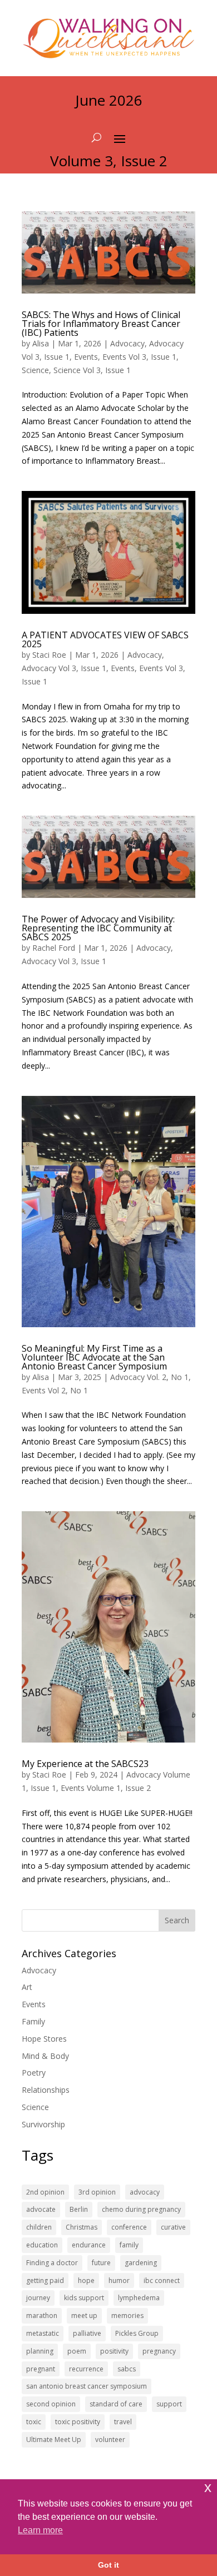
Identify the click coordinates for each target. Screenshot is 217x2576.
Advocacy (127, 343)
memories (127, 2316)
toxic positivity (78, 2422)
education (42, 2245)
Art (27, 1987)
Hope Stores (44, 2039)
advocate (41, 2209)
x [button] (208, 2487)
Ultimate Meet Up (54, 2439)
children (39, 2227)
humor (119, 2280)
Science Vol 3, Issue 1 (92, 370)
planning (40, 2351)
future (101, 2263)
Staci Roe (49, 655)
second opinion (51, 2404)
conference (129, 2227)
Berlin (79, 2209)
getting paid (45, 2280)
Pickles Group (137, 2333)
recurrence (86, 2369)
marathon (42, 2316)
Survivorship (43, 2124)
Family (33, 2021)
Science (35, 370)
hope (86, 2280)
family (129, 2245)
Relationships (46, 2090)
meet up (84, 2316)
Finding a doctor (52, 2263)
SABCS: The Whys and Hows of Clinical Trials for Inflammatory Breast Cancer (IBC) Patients (101, 324)
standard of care (116, 2404)
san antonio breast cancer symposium (87, 2386)
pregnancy (159, 2351)
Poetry (34, 2073)
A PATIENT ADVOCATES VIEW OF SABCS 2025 (105, 639)
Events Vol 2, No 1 (55, 1390)
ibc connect (162, 2280)
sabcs (127, 2369)
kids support (84, 2298)
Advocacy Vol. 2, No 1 (149, 1377)
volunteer (110, 2439)
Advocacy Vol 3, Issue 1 (64, 668)
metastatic (43, 2333)
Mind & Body (45, 2056)
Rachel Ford (54, 948)
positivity (114, 2351)
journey (38, 2298)
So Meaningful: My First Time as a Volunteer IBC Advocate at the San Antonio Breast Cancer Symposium (94, 1357)
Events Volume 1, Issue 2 (106, 1788)
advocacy (145, 2192)
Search (177, 1920)
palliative (87, 2333)
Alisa (41, 343)
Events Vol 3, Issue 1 (139, 357)
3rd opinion (97, 2192)
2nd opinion (45, 2192)
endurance (89, 2245)
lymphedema (139, 2298)
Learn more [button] (40, 2530)
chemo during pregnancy (141, 2209)
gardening (141, 2263)
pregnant (41, 2369)
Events (86, 357)
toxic (34, 2422)
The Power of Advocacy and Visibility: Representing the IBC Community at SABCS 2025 (98, 928)
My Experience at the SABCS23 (85, 1764)
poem (77, 2351)
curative (173, 2227)
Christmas (82, 2227)
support (169, 2404)
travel (123, 2422)
